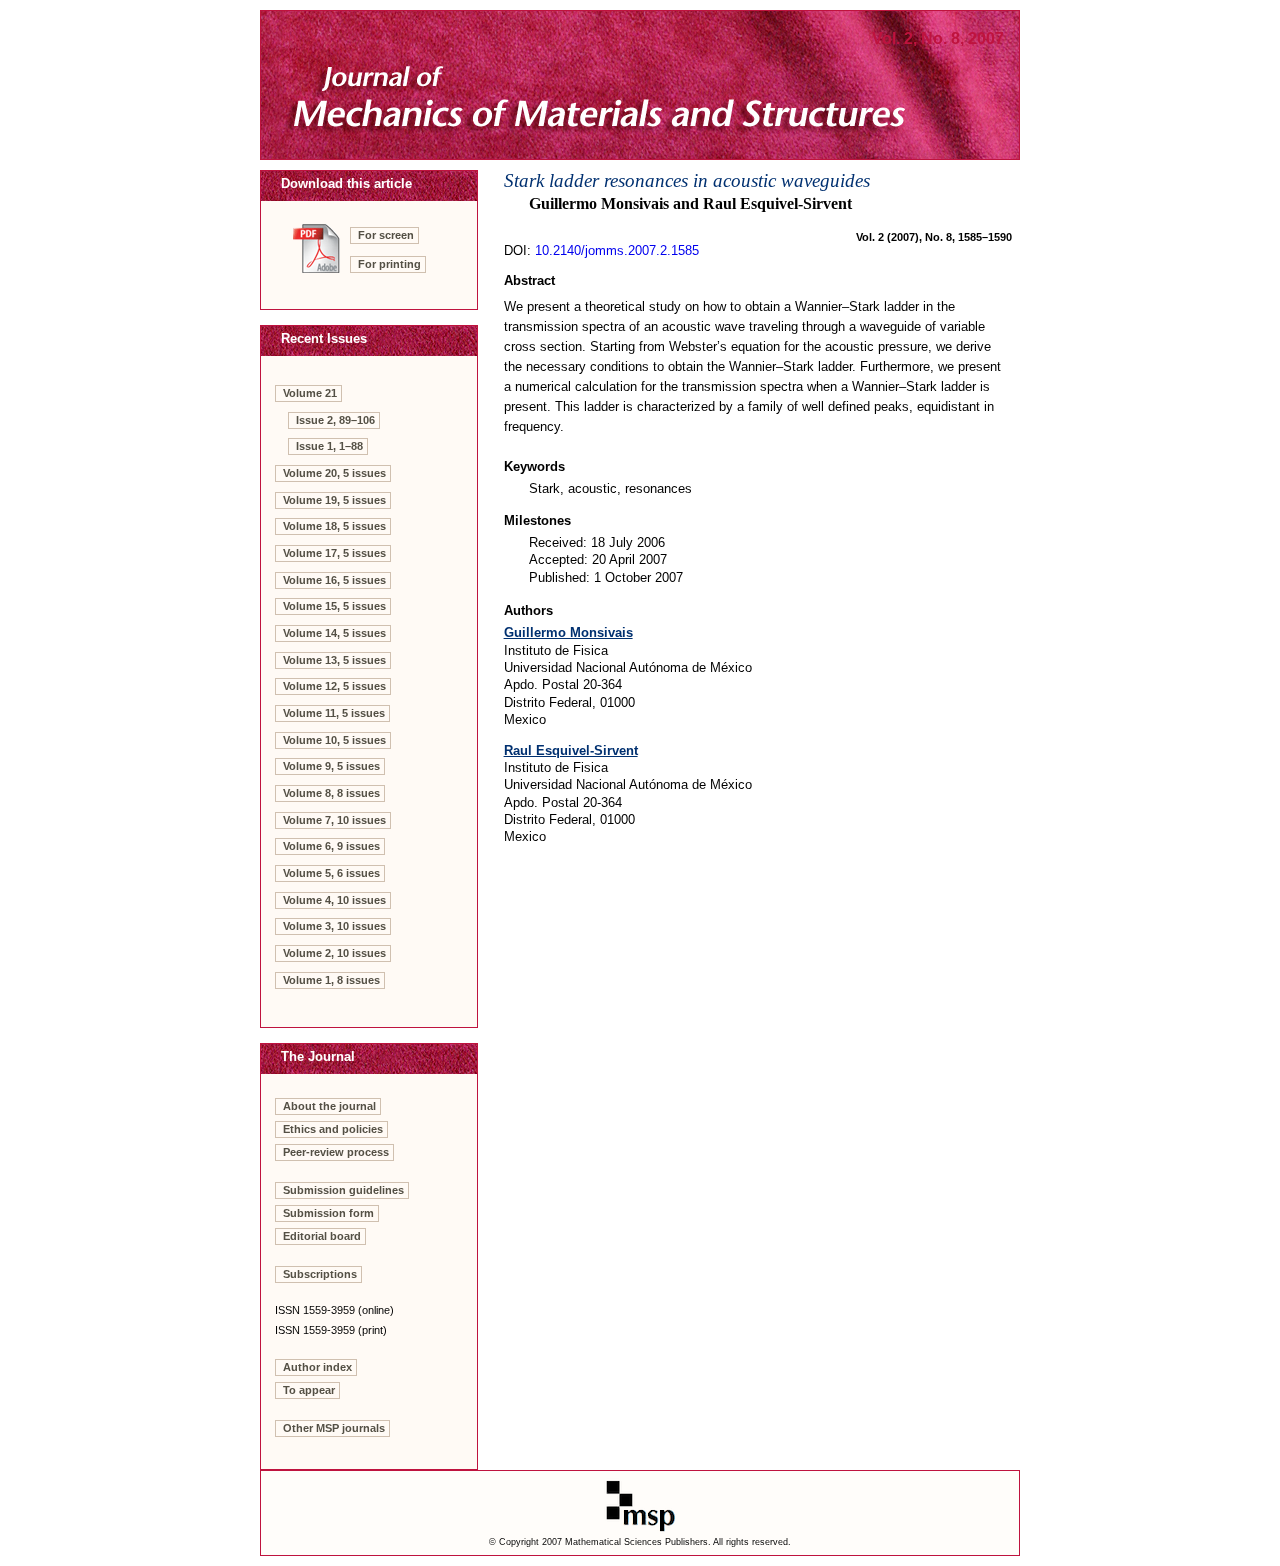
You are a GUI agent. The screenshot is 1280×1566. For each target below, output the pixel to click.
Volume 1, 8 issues (331, 980)
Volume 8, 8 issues (331, 793)
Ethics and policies (333, 1129)
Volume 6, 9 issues (331, 846)
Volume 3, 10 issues (334, 926)
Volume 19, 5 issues (334, 500)
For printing (389, 264)
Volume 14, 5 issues (334, 633)
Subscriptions (320, 1274)
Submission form (328, 1213)
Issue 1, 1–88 (329, 446)
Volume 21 (310, 393)
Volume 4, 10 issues (334, 900)
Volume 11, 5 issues (334, 713)
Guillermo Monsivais (568, 632)
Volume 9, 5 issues (331, 766)
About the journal (329, 1106)
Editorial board (322, 1236)
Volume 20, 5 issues (334, 473)
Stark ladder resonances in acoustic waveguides (687, 180)
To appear (309, 1390)
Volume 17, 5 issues (334, 553)
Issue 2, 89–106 (335, 420)
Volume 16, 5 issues (334, 580)
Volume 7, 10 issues (334, 820)
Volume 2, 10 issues (334, 953)
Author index (317, 1367)
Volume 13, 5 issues (334, 660)
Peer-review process (336, 1152)
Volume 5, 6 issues (331, 873)
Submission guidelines (343, 1190)
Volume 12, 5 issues (334, 686)
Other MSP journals (334, 1428)
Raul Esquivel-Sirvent (571, 750)
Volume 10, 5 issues (334, 740)
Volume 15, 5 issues (334, 606)
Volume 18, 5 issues (334, 526)
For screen (386, 235)
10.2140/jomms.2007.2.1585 (617, 250)
